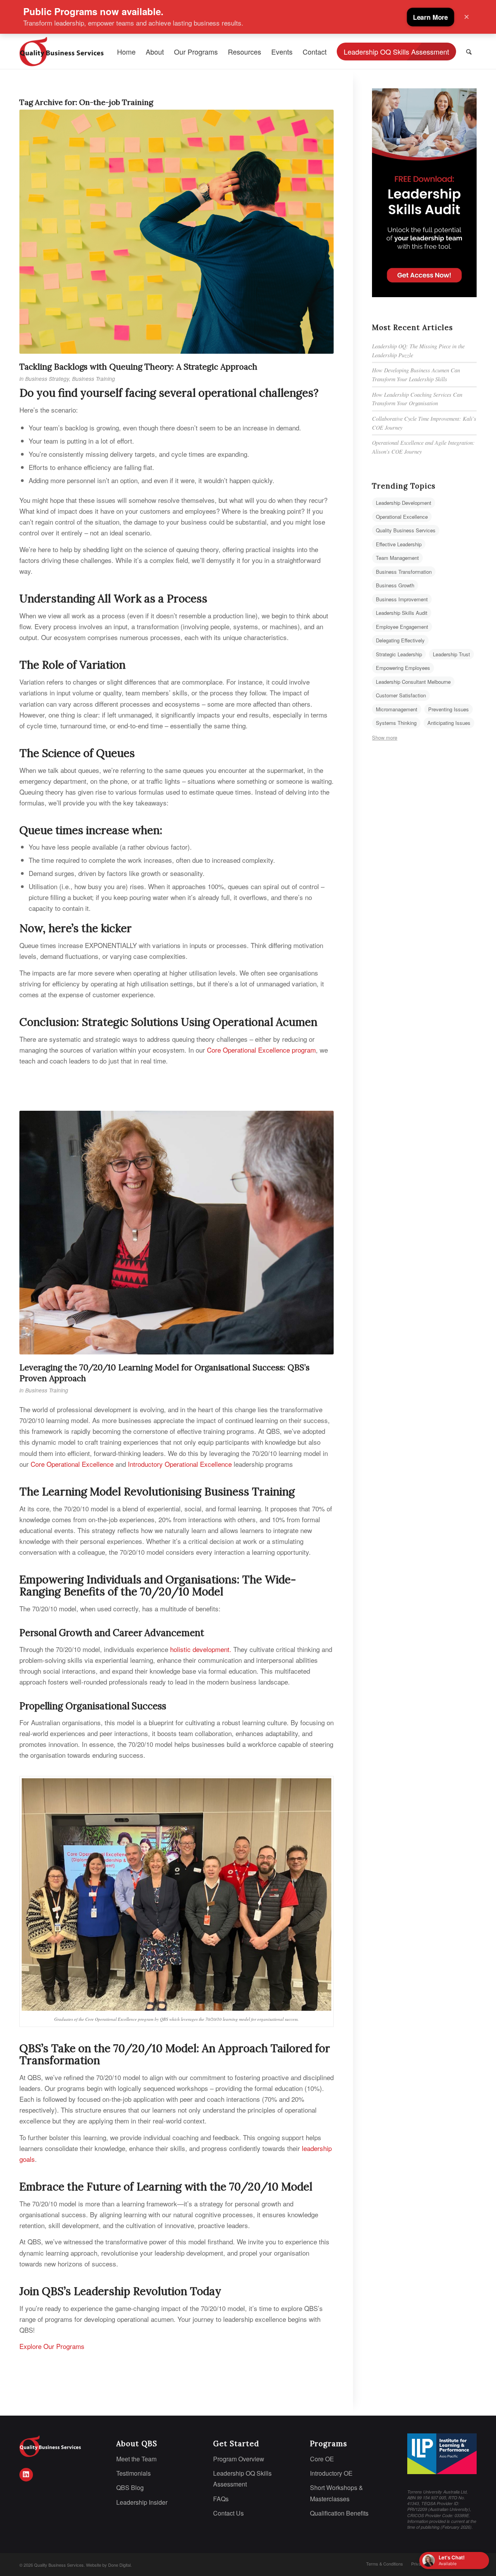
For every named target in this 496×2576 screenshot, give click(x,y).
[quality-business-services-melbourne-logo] (67, 52)
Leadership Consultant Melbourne (413, 682)
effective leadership (399, 544)
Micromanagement (397, 709)
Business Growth (395, 585)
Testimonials (133, 2473)
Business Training (94, 379)
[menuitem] (126, 52)
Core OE (322, 2459)
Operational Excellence (402, 517)
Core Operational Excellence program (260, 1050)
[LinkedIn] (26, 2475)
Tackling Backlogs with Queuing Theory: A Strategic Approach (138, 367)
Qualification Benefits (339, 2513)
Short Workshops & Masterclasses (337, 2493)
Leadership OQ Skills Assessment (242, 2479)
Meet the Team (136, 2459)
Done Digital (119, 2565)
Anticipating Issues (449, 723)
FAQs (221, 2499)
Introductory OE (331, 2473)
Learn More (431, 17)
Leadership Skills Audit (402, 613)
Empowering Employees (403, 668)
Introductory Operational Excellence (180, 1464)
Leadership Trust (451, 654)
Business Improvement (402, 599)
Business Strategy (47, 379)
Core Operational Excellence (72, 1464)
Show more (385, 737)
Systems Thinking (396, 723)
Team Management (397, 558)
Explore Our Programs (52, 2346)
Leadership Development (404, 503)
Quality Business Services (406, 530)
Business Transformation (404, 572)
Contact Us (228, 2513)
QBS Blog (130, 2487)
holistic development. (201, 1649)
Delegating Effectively (400, 640)
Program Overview (239, 2459)
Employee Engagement (402, 627)
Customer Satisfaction (401, 695)
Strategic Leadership (399, 654)
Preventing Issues (449, 709)
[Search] (469, 52)
